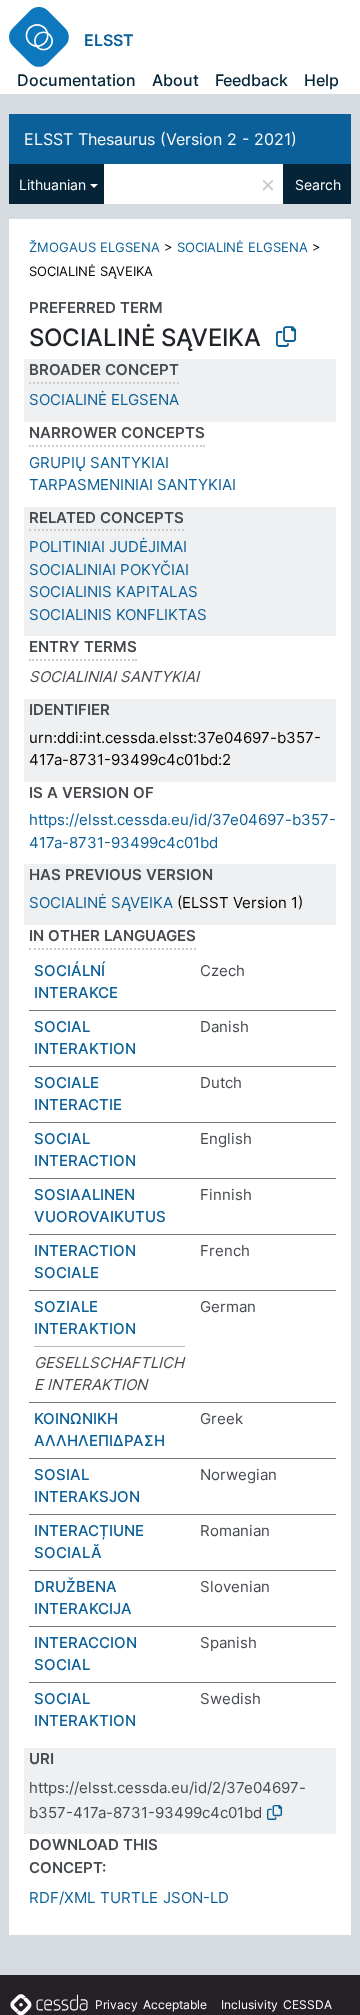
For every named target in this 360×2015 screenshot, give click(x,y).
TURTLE (129, 1897)
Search (318, 184)
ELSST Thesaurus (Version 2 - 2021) (160, 139)
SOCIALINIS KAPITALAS (113, 591)
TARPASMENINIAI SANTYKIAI (132, 484)
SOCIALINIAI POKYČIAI (109, 569)
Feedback (251, 80)
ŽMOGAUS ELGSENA (94, 247)
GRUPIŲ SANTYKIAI (99, 462)
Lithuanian (52, 184)
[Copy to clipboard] (286, 337)
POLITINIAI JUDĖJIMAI (108, 546)
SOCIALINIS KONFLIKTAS (118, 614)
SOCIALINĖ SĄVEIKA (101, 902)
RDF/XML (62, 1897)
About (175, 80)
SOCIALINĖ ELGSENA (242, 247)
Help (321, 80)
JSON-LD (196, 1897)
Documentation (76, 80)
